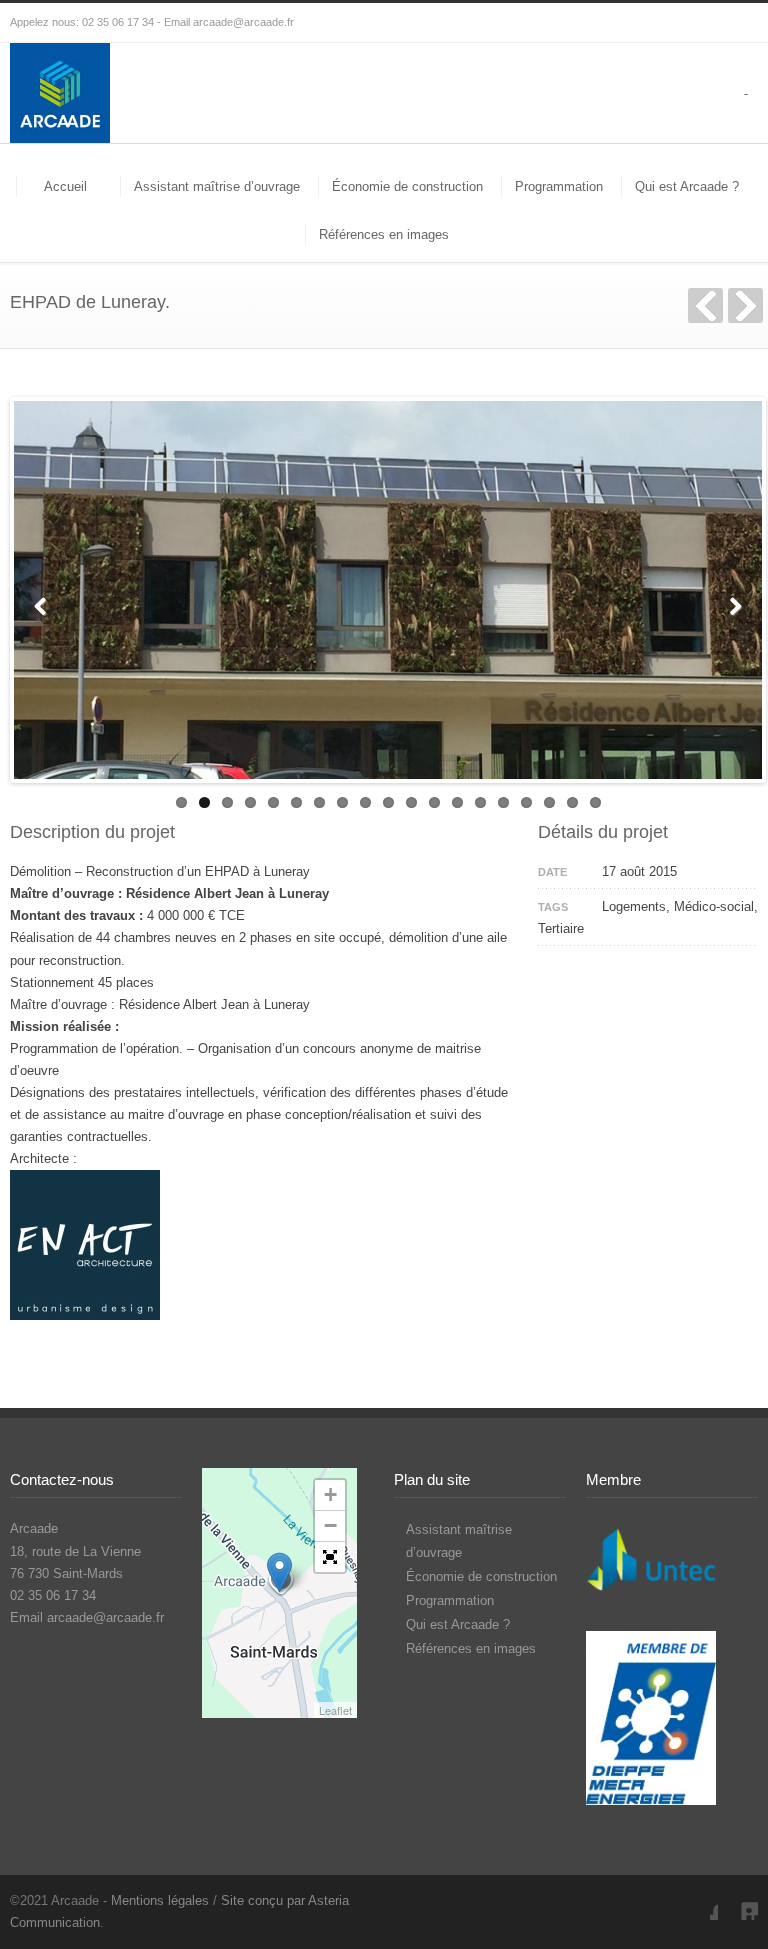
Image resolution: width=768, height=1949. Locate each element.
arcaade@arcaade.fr (243, 22)
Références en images (384, 234)
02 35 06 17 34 (118, 22)
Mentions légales (160, 1900)
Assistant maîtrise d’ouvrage (217, 186)
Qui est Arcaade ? (687, 186)
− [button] (330, 1525)
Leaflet (335, 1710)
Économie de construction (407, 186)
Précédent (705, 305)
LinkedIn (738, 1900)
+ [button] (330, 1494)
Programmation (559, 186)
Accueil (65, 186)
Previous (44, 604)
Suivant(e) (745, 305)
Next (732, 604)
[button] (330, 1557)
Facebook (698, 1900)
